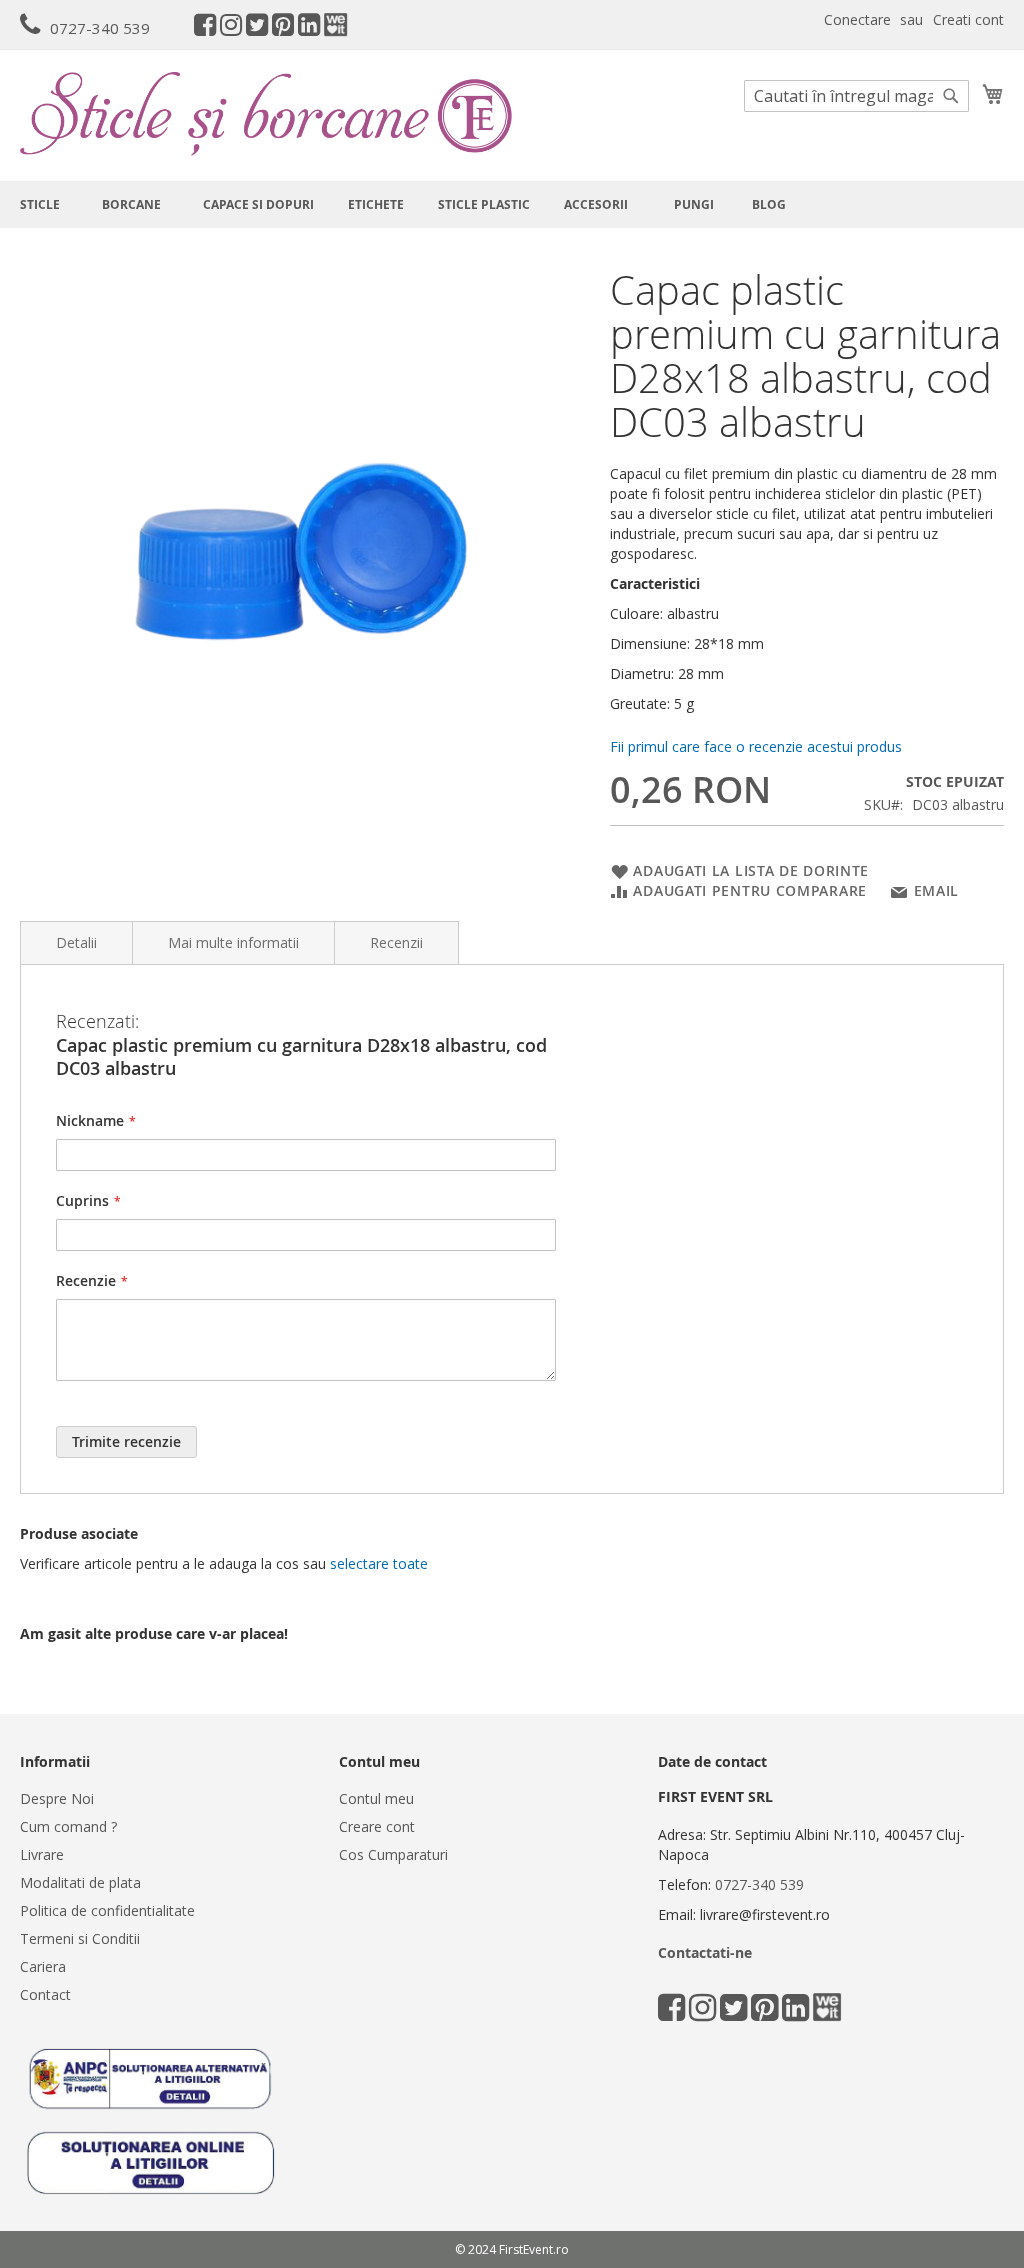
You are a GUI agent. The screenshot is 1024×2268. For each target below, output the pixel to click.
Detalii (76, 942)
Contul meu (376, 1798)
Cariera (43, 1966)
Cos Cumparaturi (393, 1854)
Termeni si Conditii (80, 1938)
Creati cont (968, 19)
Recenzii (396, 942)
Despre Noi (57, 1798)
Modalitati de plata (80, 1882)
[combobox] (856, 96)
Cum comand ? (68, 1826)
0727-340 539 (100, 28)
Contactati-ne (705, 1952)
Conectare (857, 19)
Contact (45, 1994)
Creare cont (377, 1826)
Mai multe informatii (233, 942)
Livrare (42, 1854)
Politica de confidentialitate (107, 1910)
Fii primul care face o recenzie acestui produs (756, 746)
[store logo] (266, 114)
